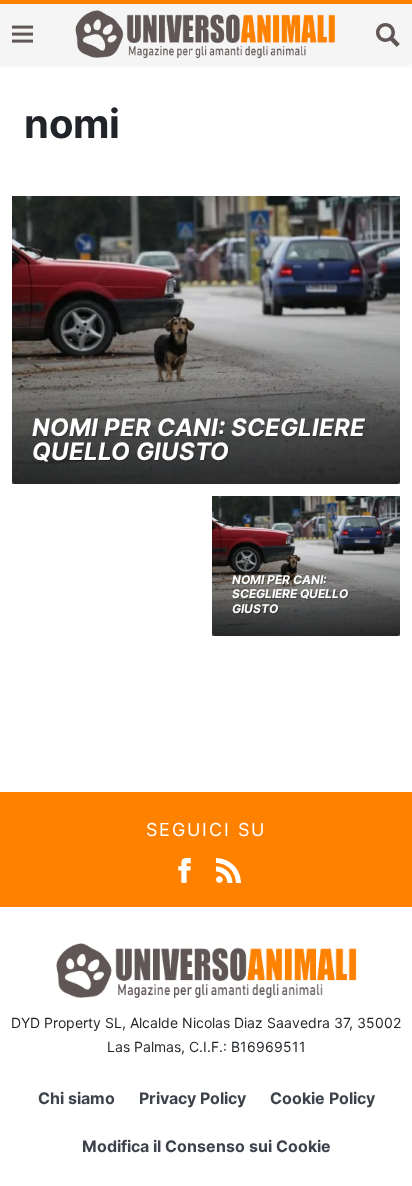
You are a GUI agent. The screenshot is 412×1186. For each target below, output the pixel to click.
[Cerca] (388, 34)
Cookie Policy (322, 1098)
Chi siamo (76, 1098)
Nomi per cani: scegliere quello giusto (198, 439)
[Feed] (228, 868)
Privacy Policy (192, 1098)
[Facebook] (184, 868)
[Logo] (205, 34)
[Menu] (22, 34)
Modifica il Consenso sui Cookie (206, 1146)
